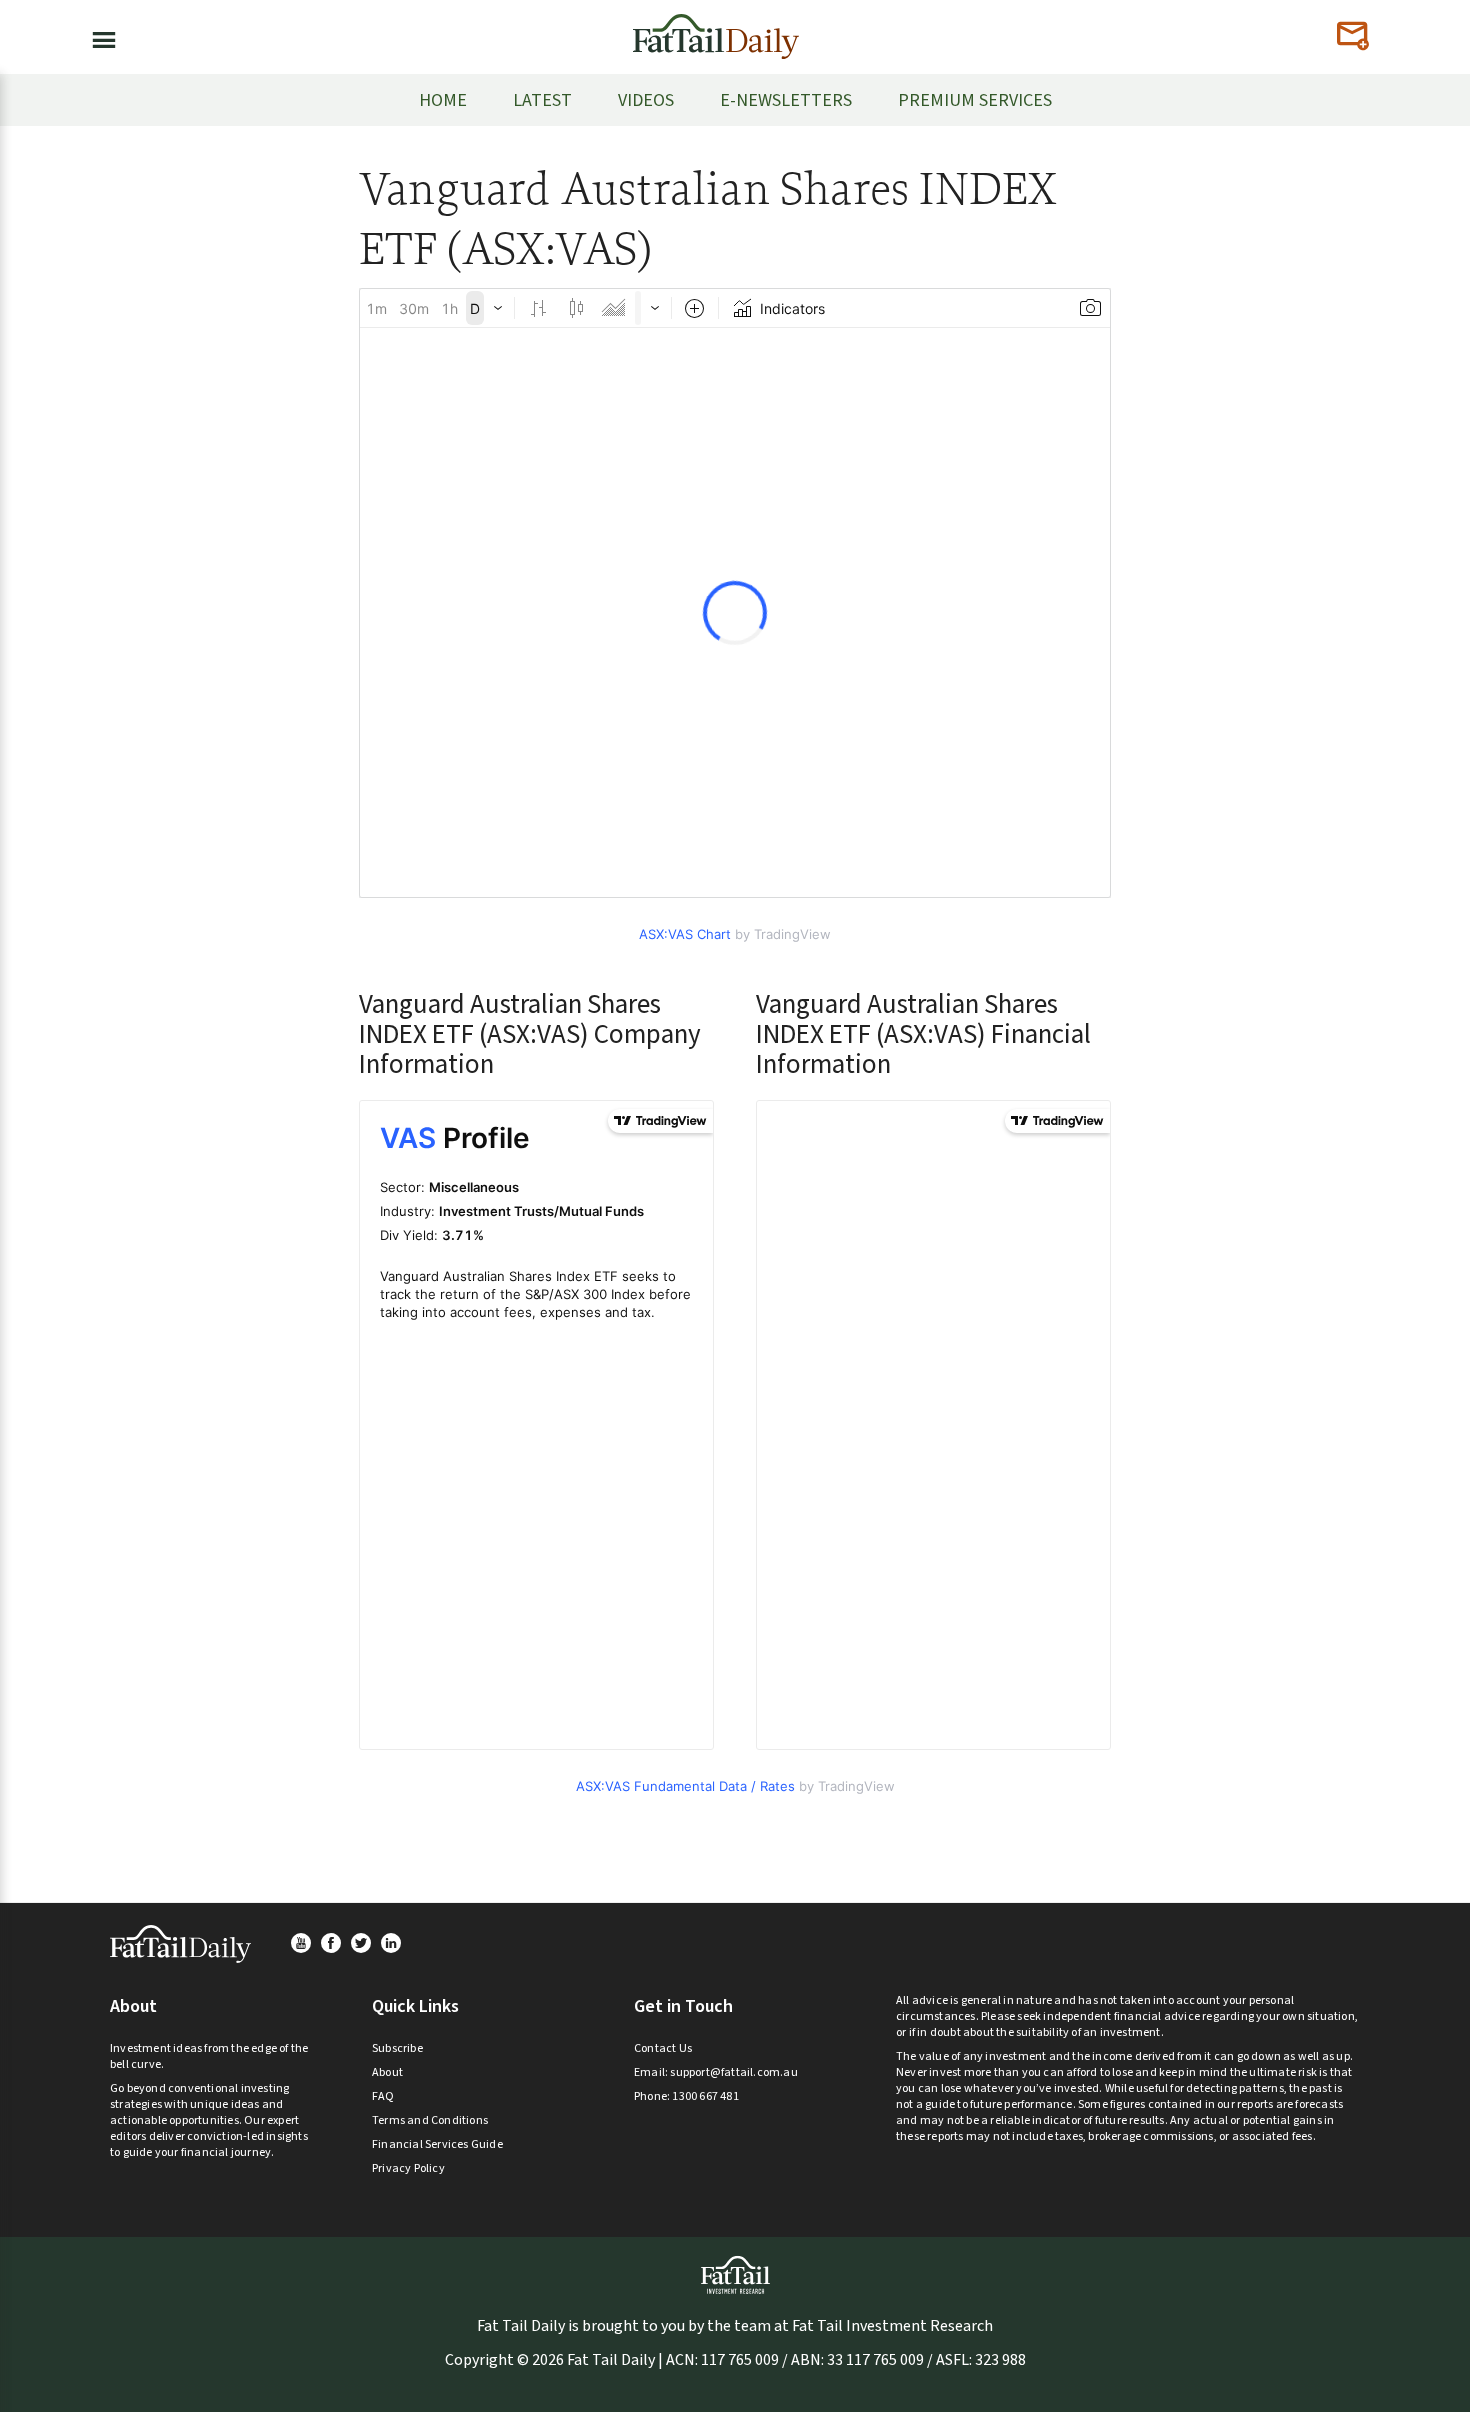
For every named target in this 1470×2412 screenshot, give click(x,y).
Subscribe (397, 2048)
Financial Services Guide (437, 2144)
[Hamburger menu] (98, 36)
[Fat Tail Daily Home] (716, 28)
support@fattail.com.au (733, 2072)
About (387, 2072)
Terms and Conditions (430, 2120)
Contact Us (663, 2048)
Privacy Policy (408, 2168)
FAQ (383, 2096)
